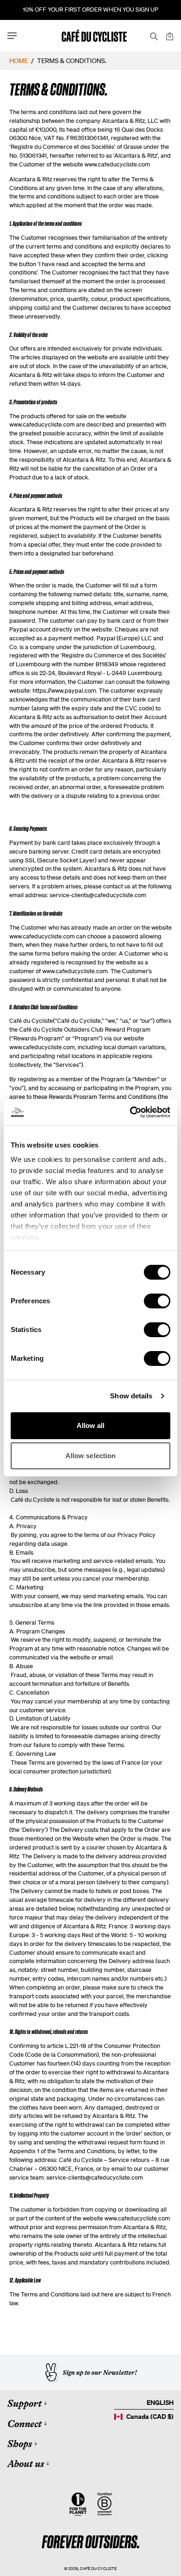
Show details (131, 1396)
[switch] (157, 1301)
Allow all (91, 1425)
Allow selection (91, 1456)
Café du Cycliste (98, 2568)
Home (19, 61)
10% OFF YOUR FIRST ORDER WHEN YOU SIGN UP (90, 10)
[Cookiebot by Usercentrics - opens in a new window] (130, 1112)
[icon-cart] (169, 36)
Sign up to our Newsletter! (100, 2372)
